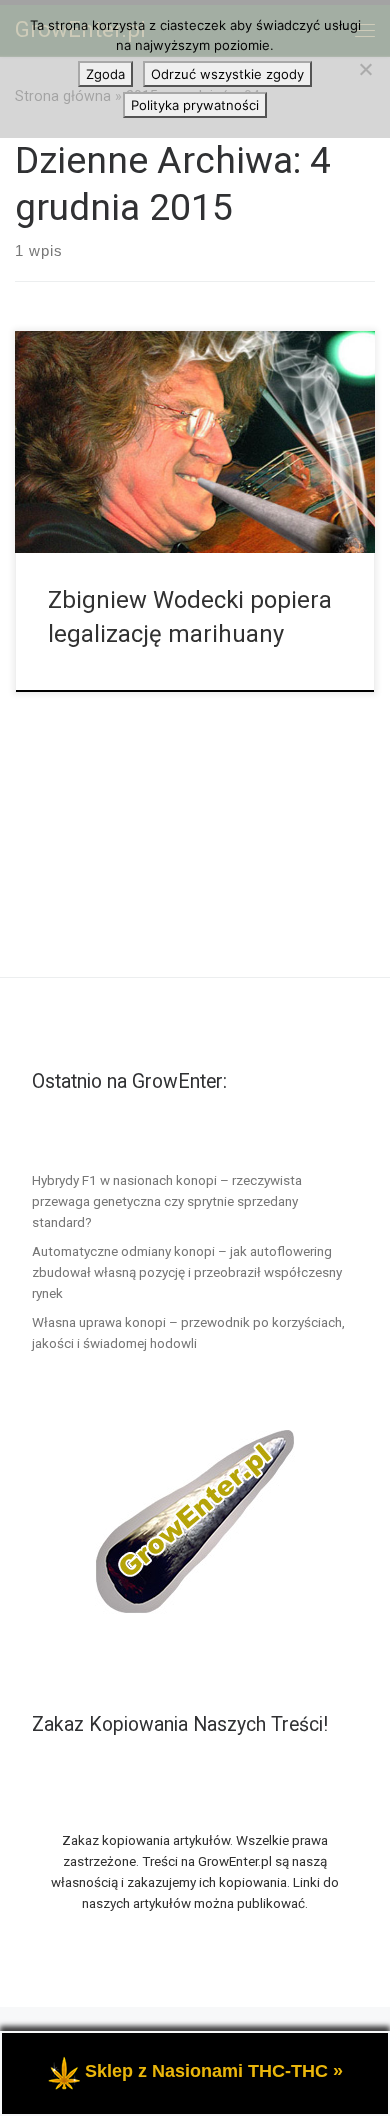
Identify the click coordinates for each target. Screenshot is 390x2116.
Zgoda (105, 74)
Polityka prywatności (195, 105)
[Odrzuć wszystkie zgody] (365, 69)
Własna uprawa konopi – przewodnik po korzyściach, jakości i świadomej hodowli (188, 1332)
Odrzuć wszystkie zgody (227, 74)
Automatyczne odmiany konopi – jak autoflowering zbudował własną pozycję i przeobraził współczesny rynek (187, 1272)
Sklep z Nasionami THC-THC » (214, 2071)
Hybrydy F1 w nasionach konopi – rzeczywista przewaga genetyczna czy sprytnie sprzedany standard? (167, 1201)
